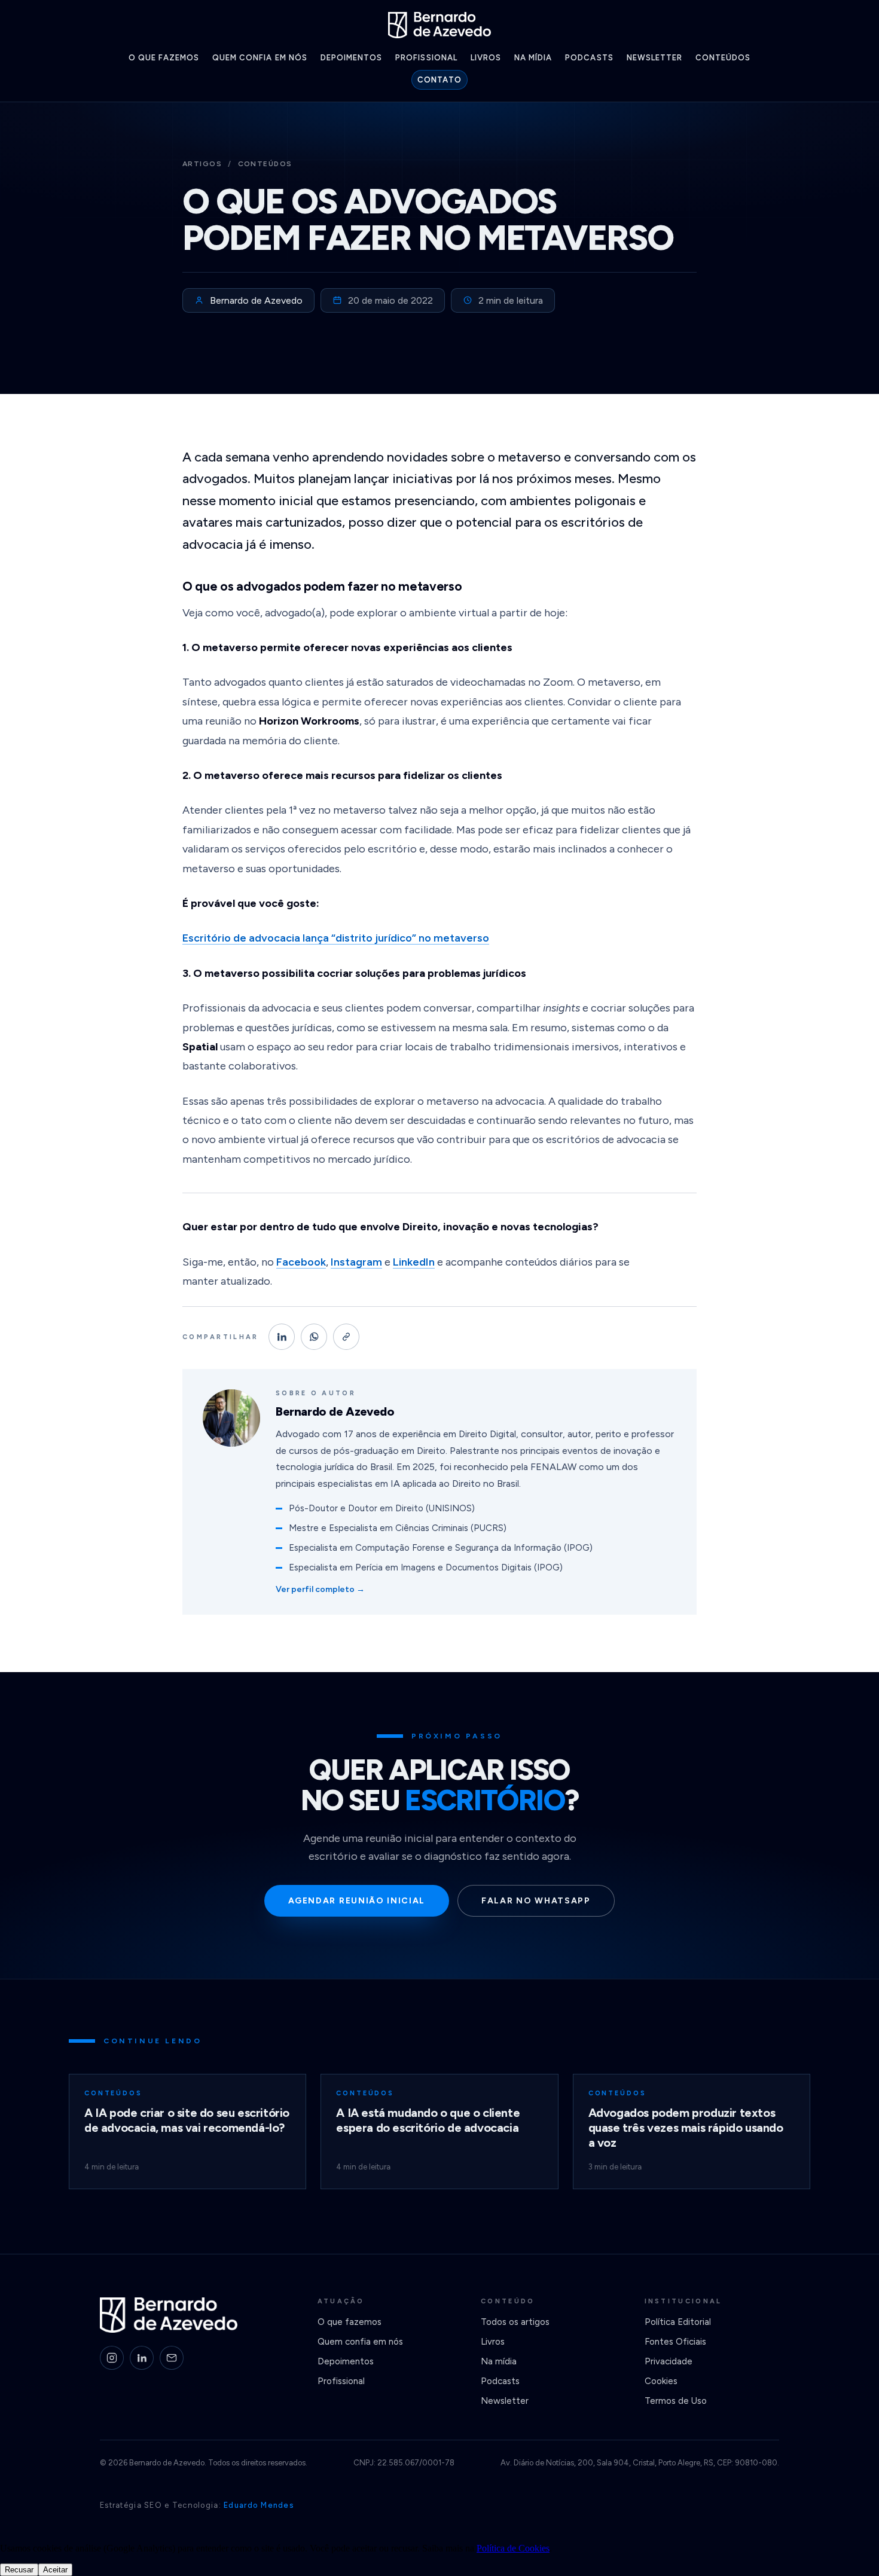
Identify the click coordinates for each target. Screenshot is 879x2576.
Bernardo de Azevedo (256, 300)
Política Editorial (678, 2322)
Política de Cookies (513, 2548)
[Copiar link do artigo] (346, 1337)
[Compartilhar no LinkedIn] (282, 1337)
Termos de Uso (676, 2401)
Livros (486, 58)
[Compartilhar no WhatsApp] (314, 1337)
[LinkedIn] (142, 2358)
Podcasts (589, 58)
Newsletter (654, 58)
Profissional (426, 58)
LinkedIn (414, 1262)
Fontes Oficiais (675, 2342)
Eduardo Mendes (259, 2505)
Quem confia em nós (260, 58)
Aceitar (55, 2570)
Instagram (356, 1262)
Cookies (661, 2381)
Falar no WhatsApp (536, 1901)
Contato (439, 80)
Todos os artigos (515, 2322)
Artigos (202, 164)
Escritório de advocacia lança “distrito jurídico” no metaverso (336, 938)
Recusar (19, 2570)
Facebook (301, 1262)
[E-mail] (172, 2358)
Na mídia (533, 58)
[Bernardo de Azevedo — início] (439, 25)
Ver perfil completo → (320, 1589)
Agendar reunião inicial (357, 1901)
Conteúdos (723, 58)
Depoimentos (351, 58)
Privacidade (669, 2361)
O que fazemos (164, 58)
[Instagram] (112, 2358)
